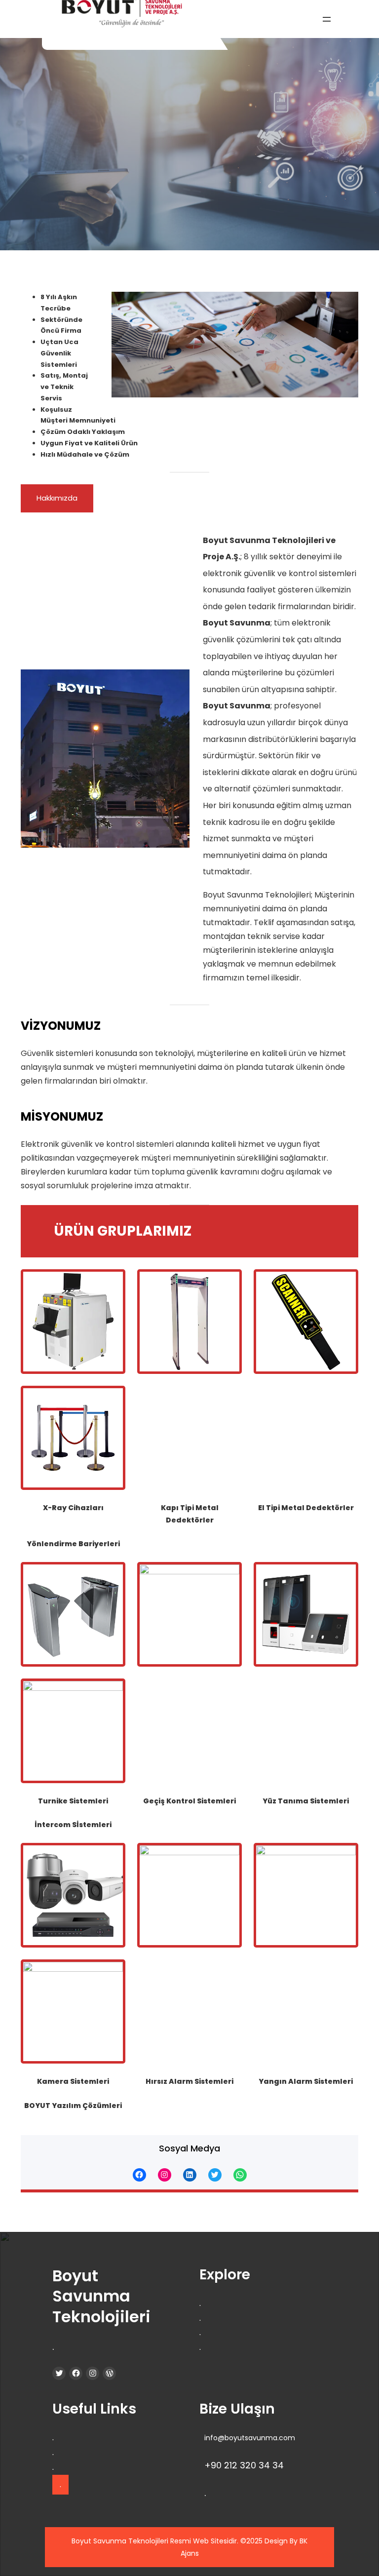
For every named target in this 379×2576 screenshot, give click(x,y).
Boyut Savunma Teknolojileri (101, 2296)
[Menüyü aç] (327, 19)
